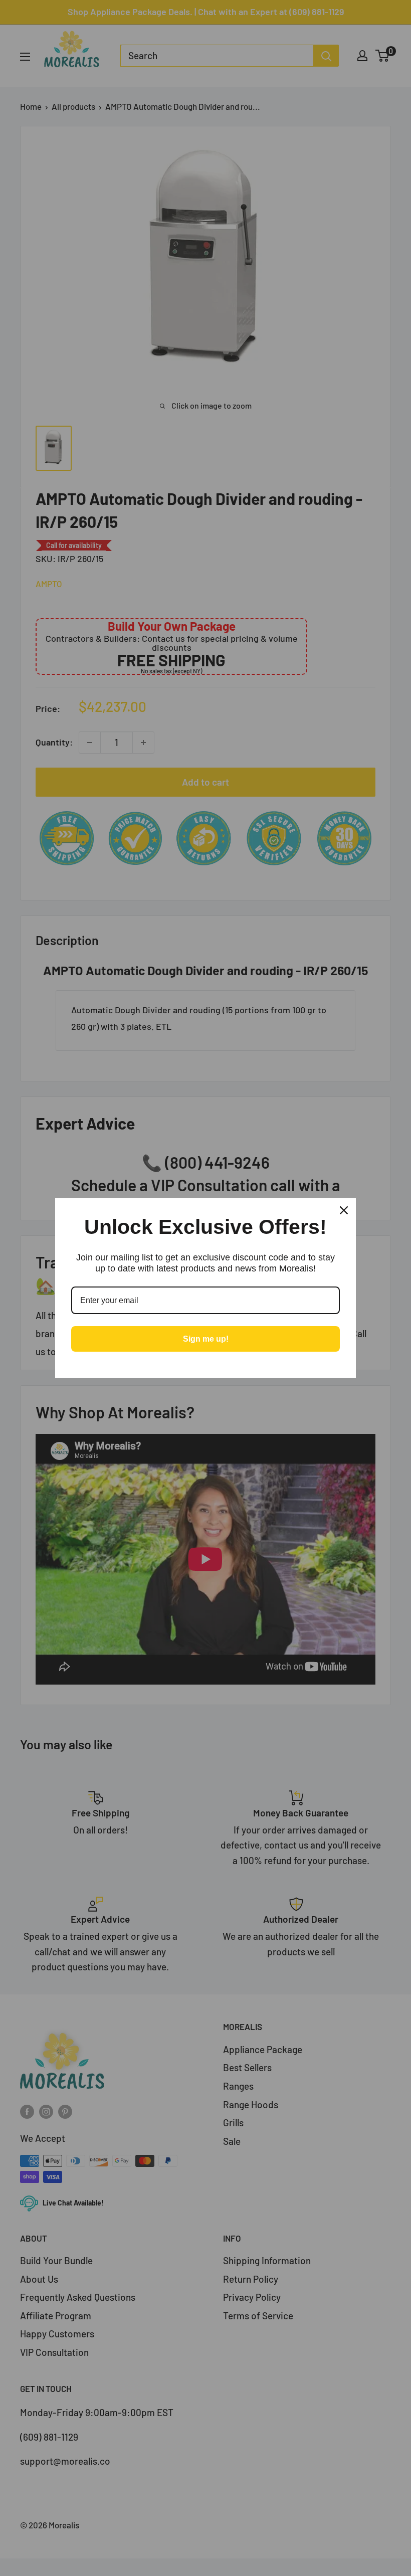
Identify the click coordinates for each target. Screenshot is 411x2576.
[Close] (344, 1210)
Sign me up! (206, 1339)
